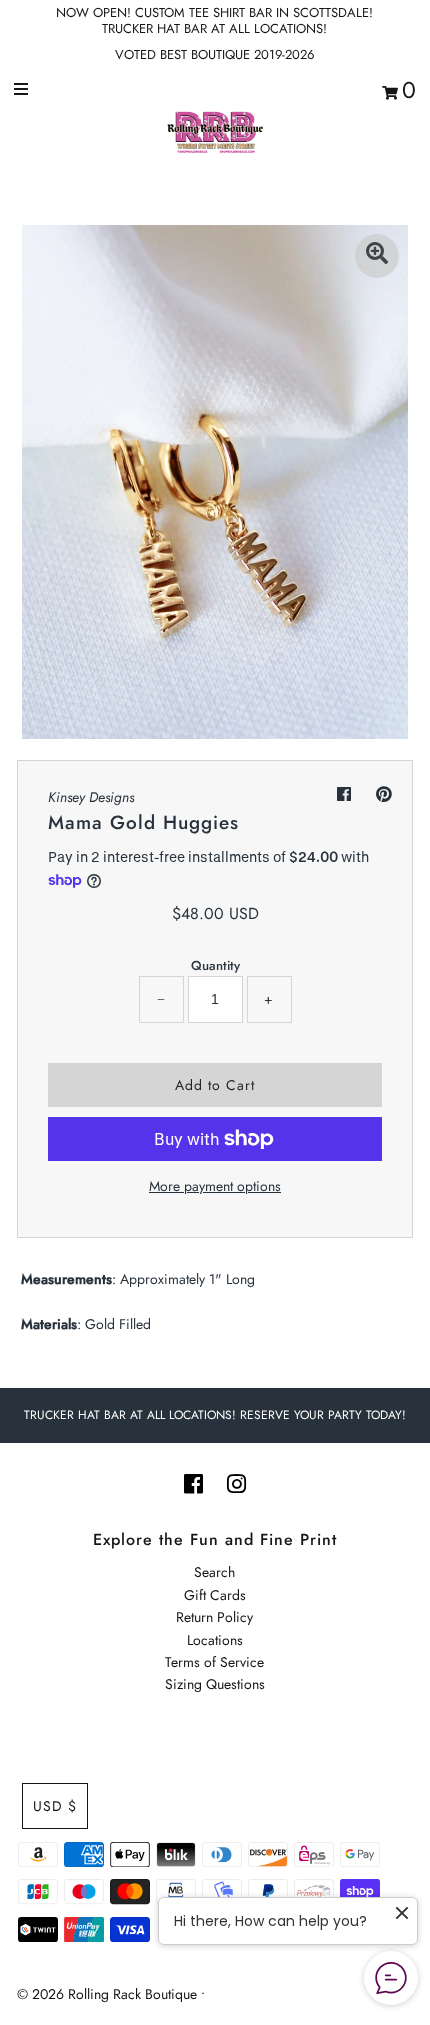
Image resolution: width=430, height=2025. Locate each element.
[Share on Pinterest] (384, 794)
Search (214, 1572)
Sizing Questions (215, 1684)
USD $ (55, 1806)
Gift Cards (215, 1595)
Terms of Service (214, 1662)
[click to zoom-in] (377, 256)
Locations (215, 1640)
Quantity (215, 965)
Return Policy (214, 1617)
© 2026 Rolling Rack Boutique (109, 1994)
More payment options (215, 1186)
